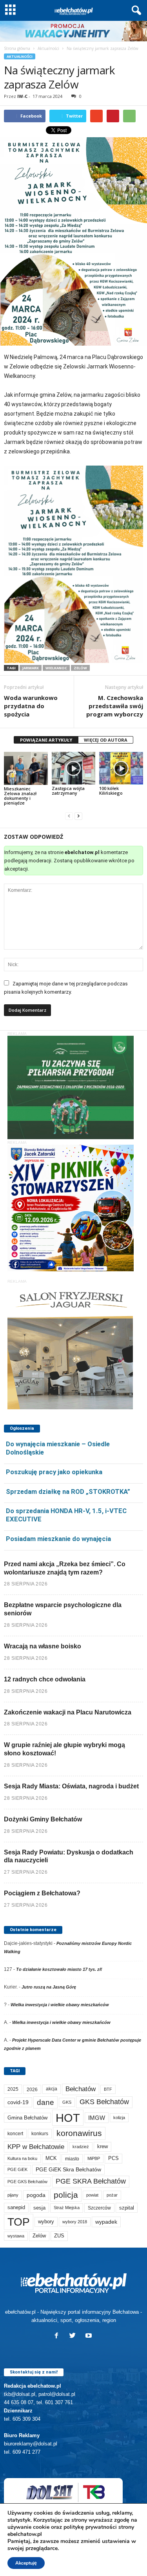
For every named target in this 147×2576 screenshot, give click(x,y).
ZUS (59, 2236)
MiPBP (94, 2158)
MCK (51, 2158)
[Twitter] (74, 2336)
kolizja (119, 2118)
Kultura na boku (22, 2158)
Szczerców (99, 2208)
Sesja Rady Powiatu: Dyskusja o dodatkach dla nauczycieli (69, 1856)
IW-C (22, 96)
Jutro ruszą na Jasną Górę (49, 1987)
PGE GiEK (17, 2169)
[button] (135, 11)
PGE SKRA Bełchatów (91, 2181)
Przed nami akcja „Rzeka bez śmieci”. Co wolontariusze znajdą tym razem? (65, 1568)
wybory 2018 (75, 2222)
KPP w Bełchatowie (36, 2147)
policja (66, 2195)
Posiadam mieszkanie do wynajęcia (58, 1539)
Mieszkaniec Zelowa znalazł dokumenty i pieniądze (20, 796)
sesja (39, 2208)
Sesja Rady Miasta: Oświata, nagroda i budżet (71, 1786)
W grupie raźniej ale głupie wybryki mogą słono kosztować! (64, 1749)
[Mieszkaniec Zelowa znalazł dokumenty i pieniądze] (26, 768)
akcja (52, 2089)
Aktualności (48, 48)
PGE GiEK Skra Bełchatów (68, 2170)
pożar (112, 2195)
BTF (108, 2089)
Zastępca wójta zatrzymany (68, 791)
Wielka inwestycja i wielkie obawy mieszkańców (60, 2005)
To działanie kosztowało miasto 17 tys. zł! (59, 1969)
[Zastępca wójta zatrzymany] (74, 768)
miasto (72, 2159)
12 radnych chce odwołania (45, 1679)
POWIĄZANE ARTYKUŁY (46, 740)
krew (103, 2146)
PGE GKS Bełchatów (27, 2182)
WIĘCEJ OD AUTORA (106, 740)
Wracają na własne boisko (43, 1646)
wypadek (106, 2222)
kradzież (81, 2147)
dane (45, 2102)
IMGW (97, 2118)
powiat (92, 2195)
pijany (13, 2195)
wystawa (16, 2236)
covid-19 (18, 2102)
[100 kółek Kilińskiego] (121, 768)
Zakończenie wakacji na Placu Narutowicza (68, 1712)
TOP (19, 2222)
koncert (15, 2134)
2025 (13, 2089)
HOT (68, 2118)
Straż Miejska (67, 2208)
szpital (127, 2208)
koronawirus (79, 2133)
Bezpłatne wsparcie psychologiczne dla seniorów (63, 1609)
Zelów (80, 668)
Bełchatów (81, 2089)
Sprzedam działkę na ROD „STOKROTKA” (68, 1491)
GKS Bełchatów (104, 2102)
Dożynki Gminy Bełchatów (43, 1819)
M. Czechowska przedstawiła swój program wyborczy (115, 706)
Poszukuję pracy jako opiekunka (54, 1472)
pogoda (36, 2195)
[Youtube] (90, 2336)
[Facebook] (58, 2336)
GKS (67, 2102)
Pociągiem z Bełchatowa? (42, 1893)
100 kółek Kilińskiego (111, 791)
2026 (32, 2089)
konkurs (40, 2134)
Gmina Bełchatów (27, 2118)
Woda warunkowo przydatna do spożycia (31, 706)
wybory (46, 2222)
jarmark (31, 668)
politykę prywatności (90, 2527)
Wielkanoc (56, 668)
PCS (113, 2158)
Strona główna (17, 48)
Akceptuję (26, 2563)
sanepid (16, 2207)
